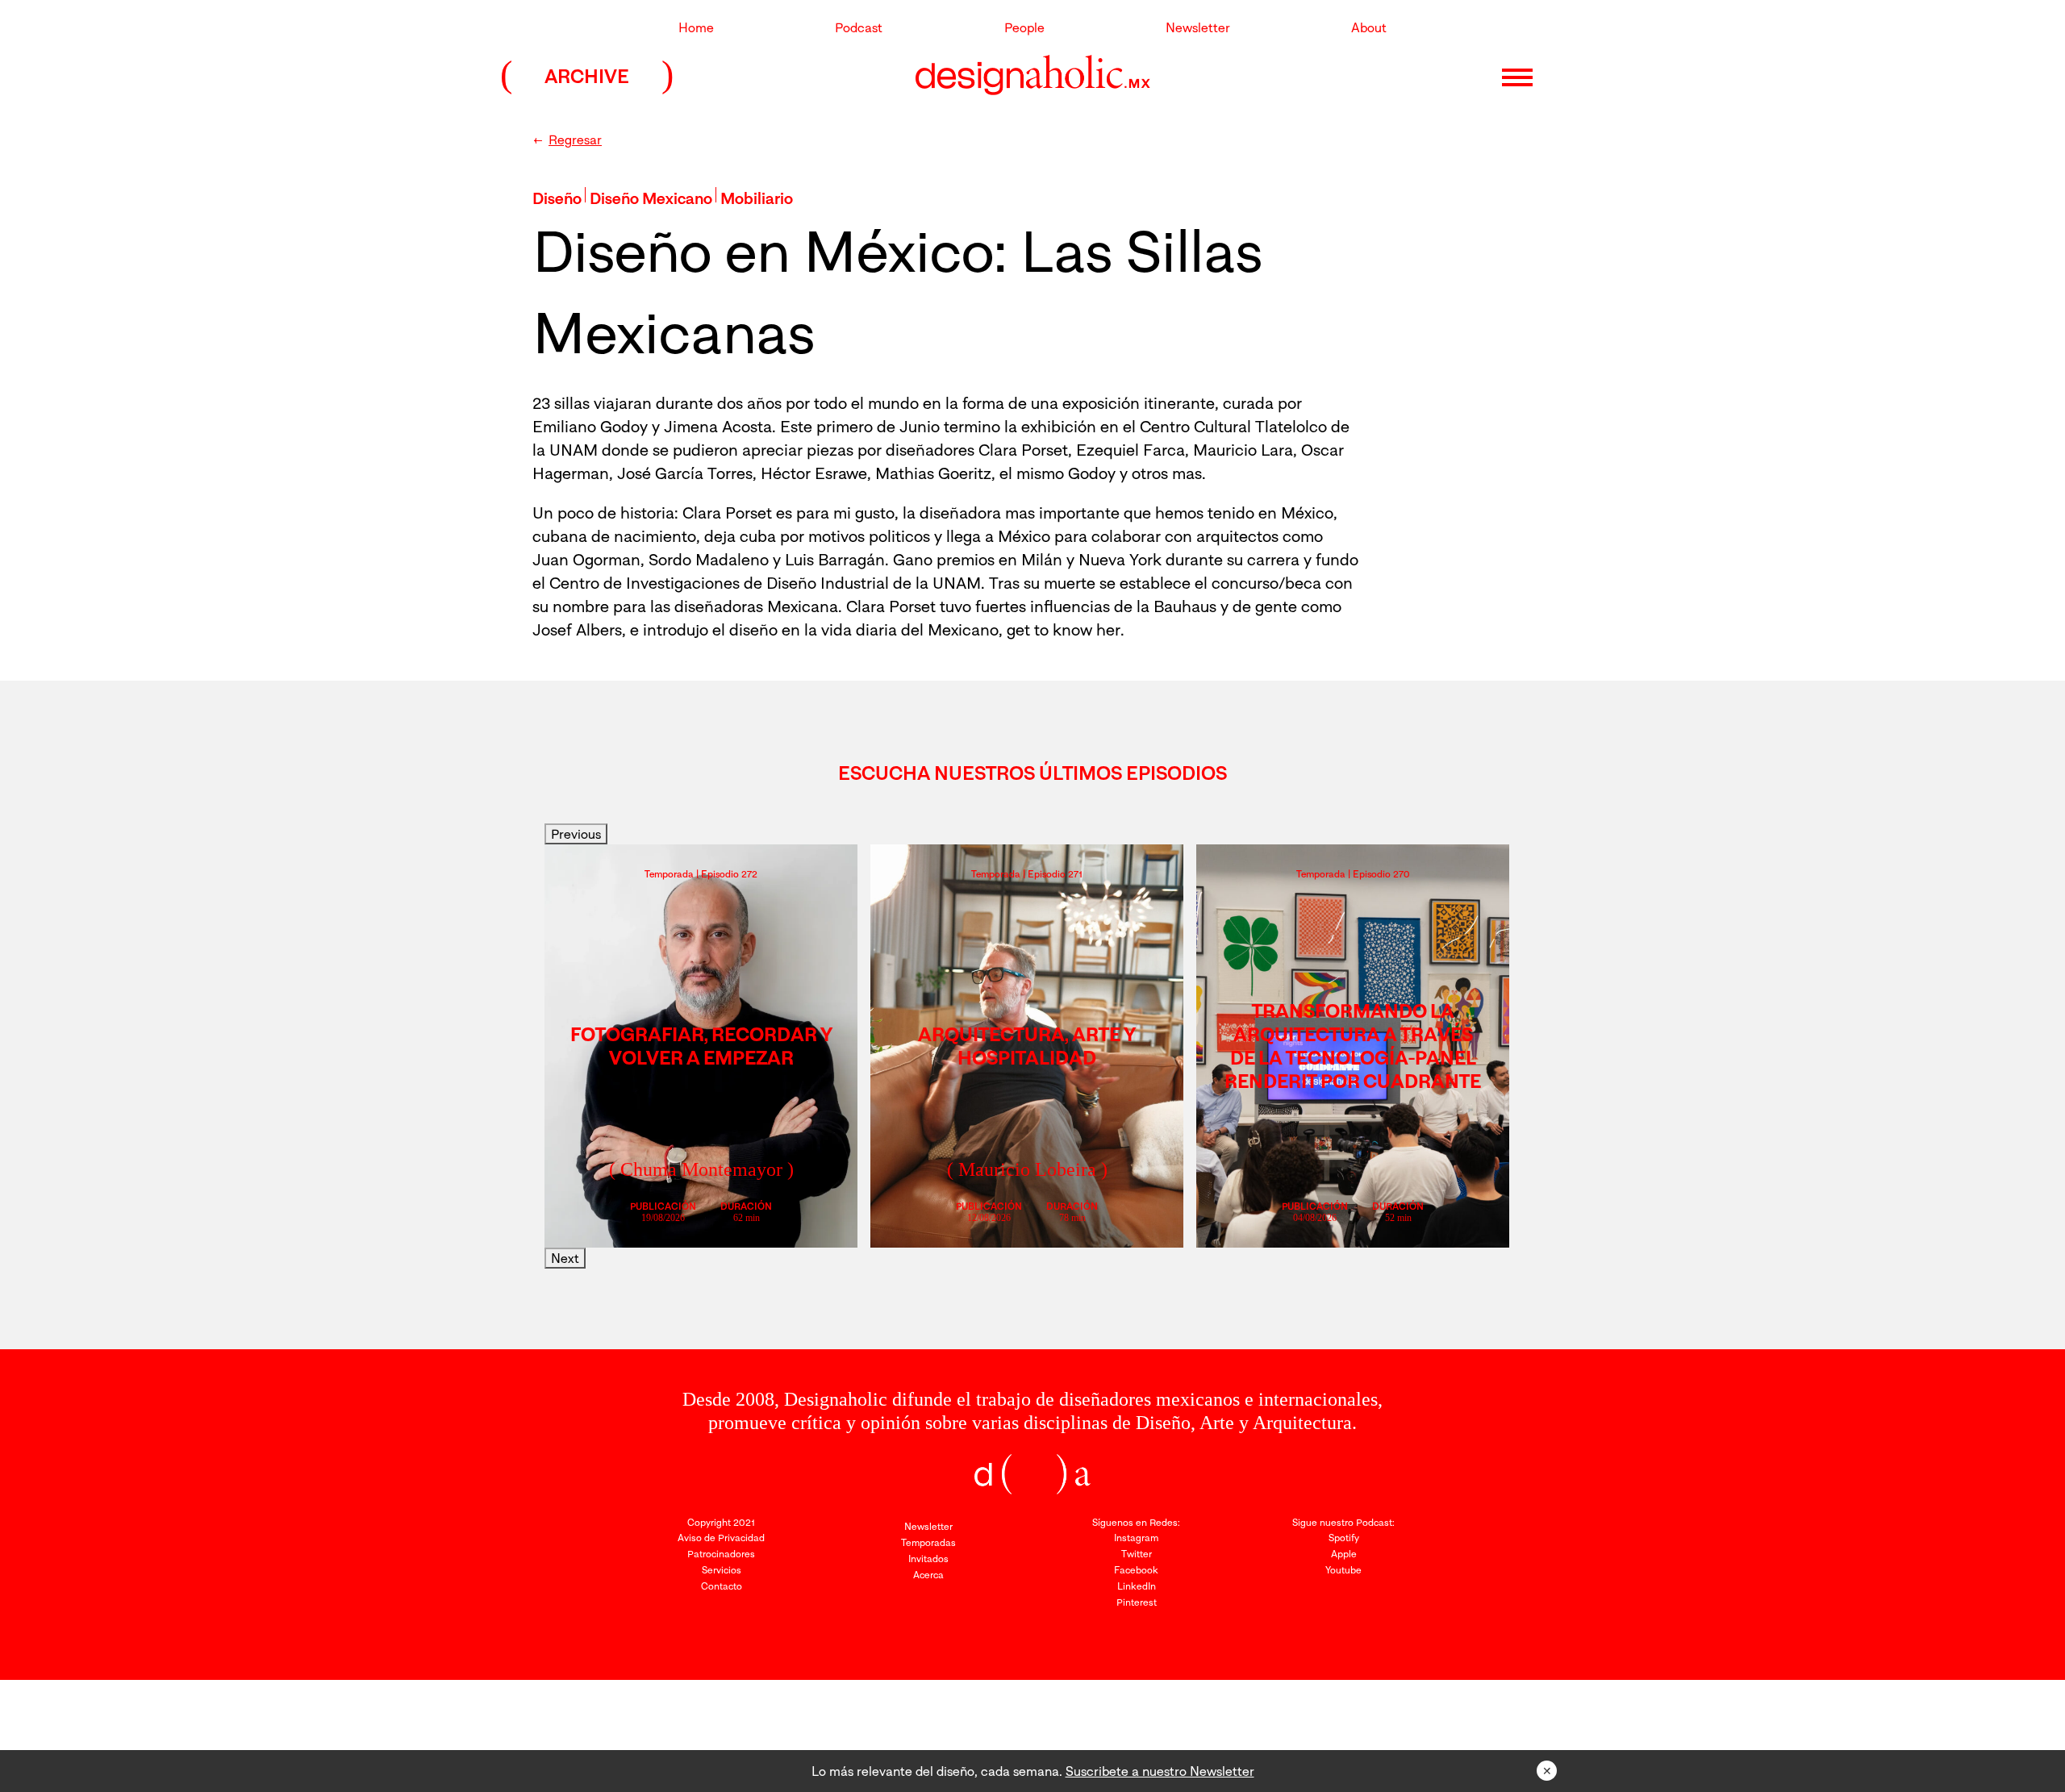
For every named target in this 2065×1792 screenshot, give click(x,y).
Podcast (859, 27)
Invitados (928, 1559)
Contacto (722, 1586)
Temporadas (928, 1542)
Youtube (1343, 1570)
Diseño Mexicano (651, 198)
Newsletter (1198, 27)
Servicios (722, 1570)
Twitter (1137, 1554)
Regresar (575, 140)
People (1024, 27)
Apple (1344, 1554)
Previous (576, 834)
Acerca (928, 1575)
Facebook (1136, 1570)
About (1369, 27)
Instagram (1136, 1538)
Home (696, 27)
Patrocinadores (721, 1554)
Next (565, 1258)
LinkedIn (1137, 1586)
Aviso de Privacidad (721, 1538)
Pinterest (1137, 1602)
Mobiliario (757, 198)
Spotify (1344, 1538)
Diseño (557, 198)
